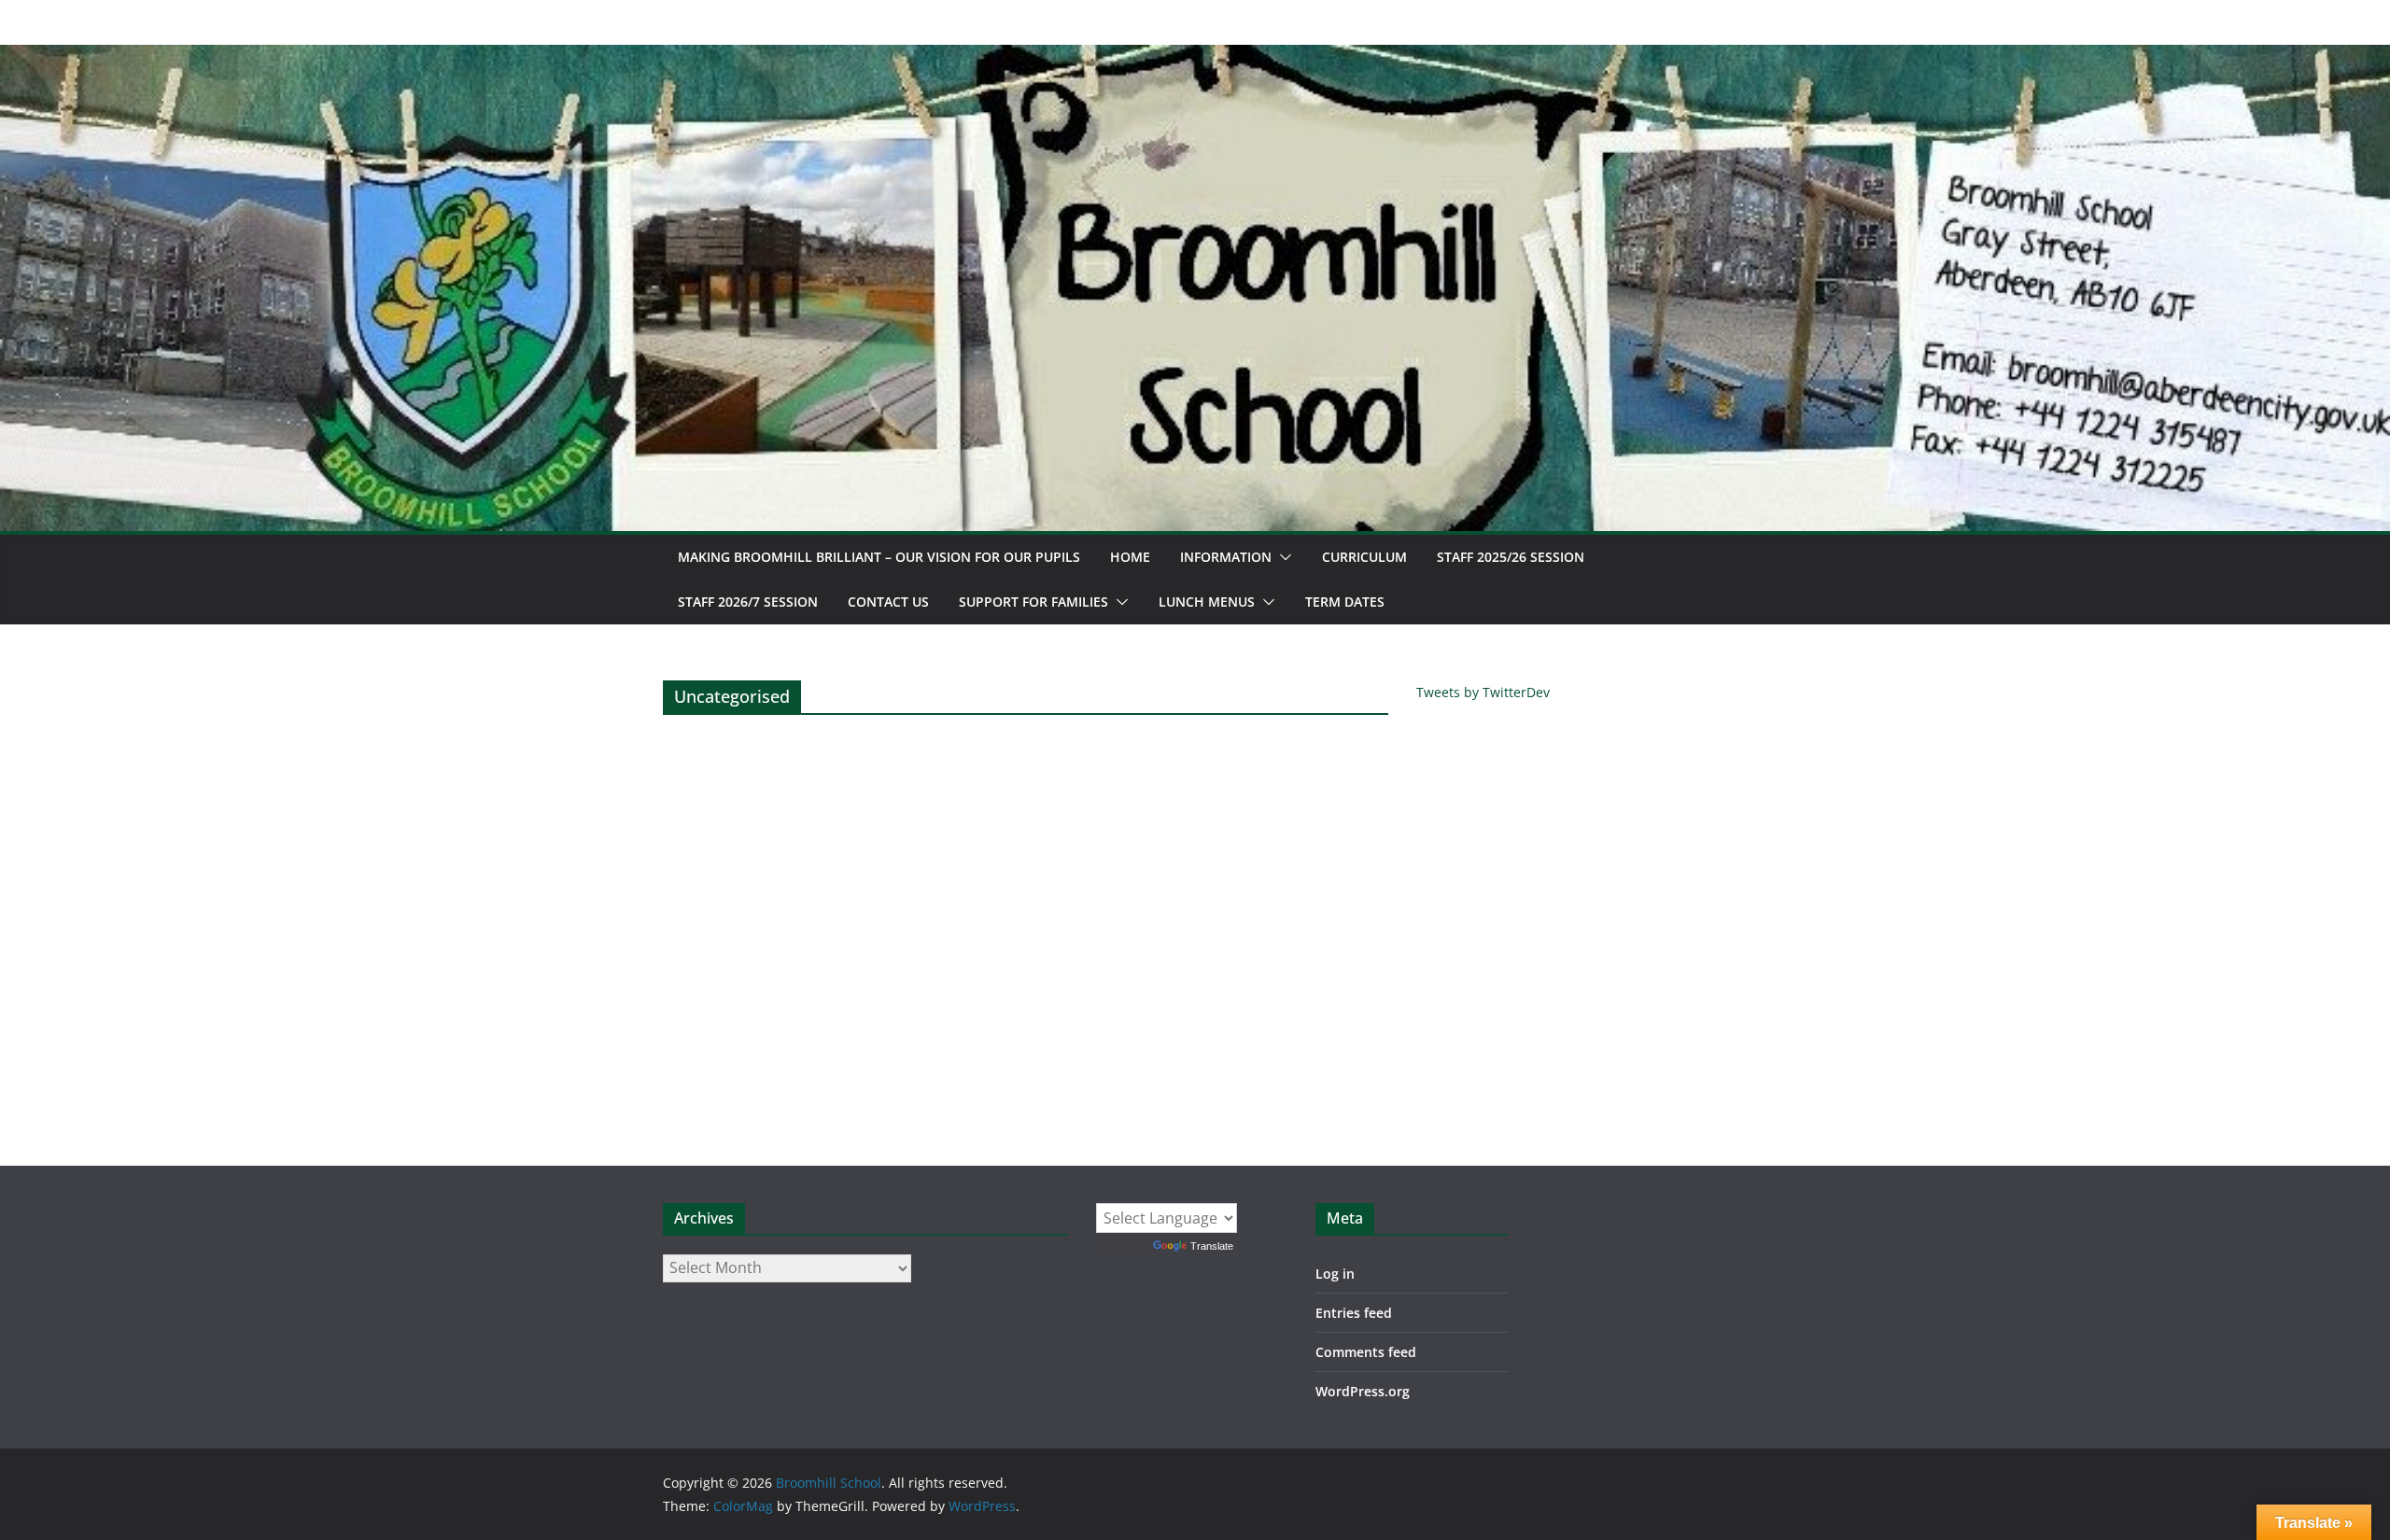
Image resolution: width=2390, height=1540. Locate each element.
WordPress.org (1363, 1391)
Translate (1212, 1246)
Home (1130, 557)
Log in (1335, 1274)
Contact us (888, 602)
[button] (1282, 557)
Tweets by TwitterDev (1483, 692)
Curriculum (1364, 557)
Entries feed (1354, 1313)
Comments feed (1366, 1352)
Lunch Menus (1207, 602)
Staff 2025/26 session (1511, 557)
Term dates (1345, 602)
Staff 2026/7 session (748, 602)
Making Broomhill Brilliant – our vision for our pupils (879, 557)
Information (1226, 557)
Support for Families (1033, 602)
